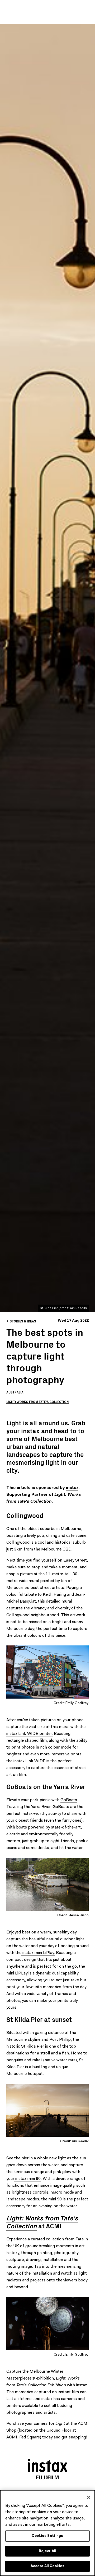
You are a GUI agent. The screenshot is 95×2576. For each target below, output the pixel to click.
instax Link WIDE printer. (30, 1734)
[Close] (89, 2497)
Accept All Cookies (47, 2566)
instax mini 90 (27, 2179)
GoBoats (69, 1800)
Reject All (47, 2551)
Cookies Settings (47, 2536)
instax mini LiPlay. (38, 1953)
